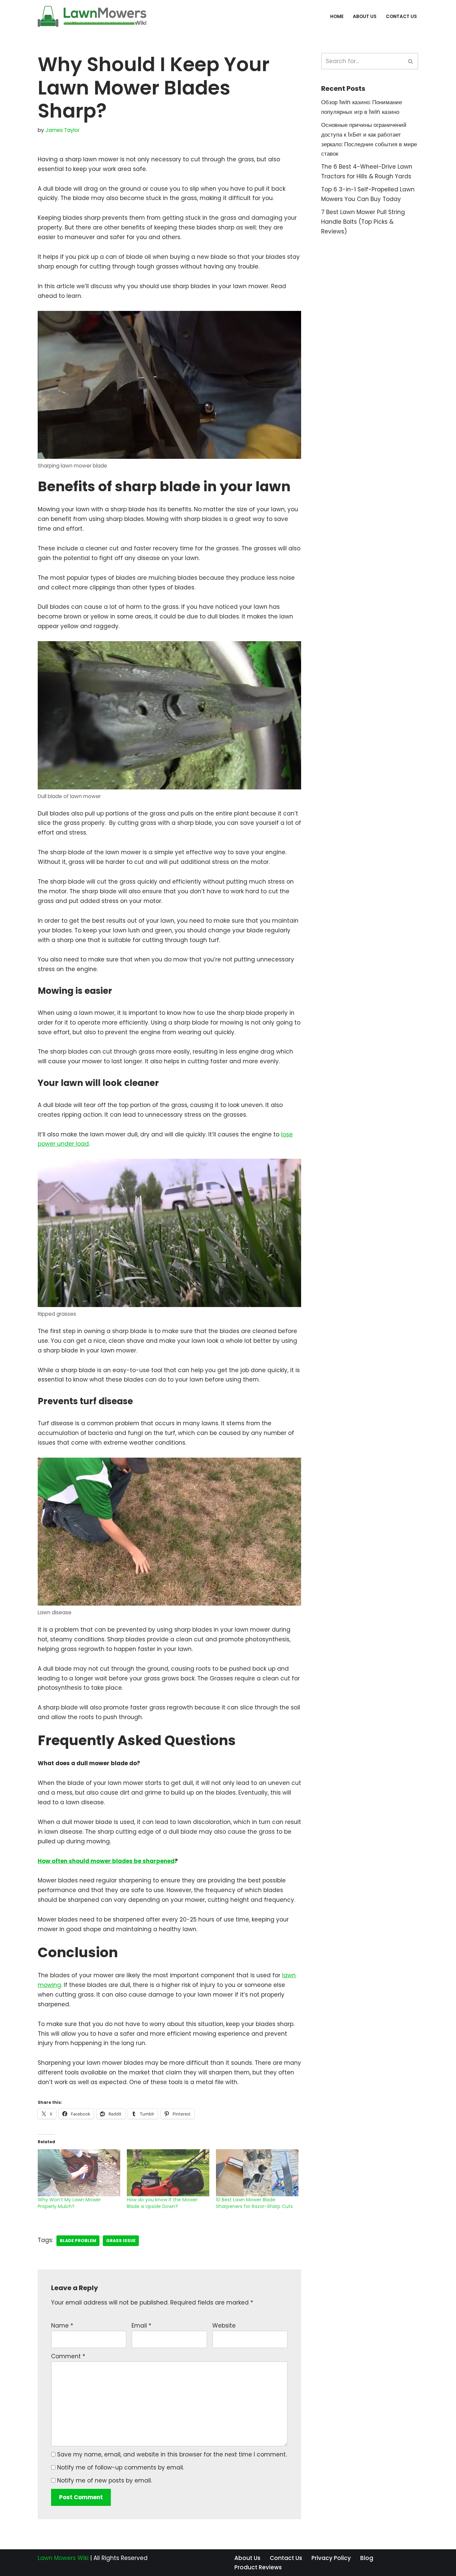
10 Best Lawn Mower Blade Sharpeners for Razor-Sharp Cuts (254, 2203)
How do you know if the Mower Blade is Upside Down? (162, 2203)
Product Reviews (258, 2567)
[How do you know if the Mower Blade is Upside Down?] (168, 2173)
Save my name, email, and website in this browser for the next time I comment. (172, 2454)
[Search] (411, 61)
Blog (367, 2558)
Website (224, 2326)
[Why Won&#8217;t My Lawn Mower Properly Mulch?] (79, 2173)
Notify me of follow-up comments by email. (121, 2467)
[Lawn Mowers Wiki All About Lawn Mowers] (92, 16)
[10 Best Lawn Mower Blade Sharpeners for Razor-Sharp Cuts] (257, 2173)
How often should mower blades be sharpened (106, 1861)
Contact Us (401, 17)
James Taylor (62, 130)
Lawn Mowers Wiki (63, 2558)
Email (141, 2326)
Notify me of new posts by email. (104, 2480)
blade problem (78, 2241)
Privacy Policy (331, 2558)
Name (62, 2326)
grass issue (121, 2241)
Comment (68, 2356)
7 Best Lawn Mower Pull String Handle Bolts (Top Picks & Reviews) (363, 222)
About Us (365, 17)
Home (337, 17)
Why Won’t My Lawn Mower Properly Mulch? (69, 2203)
